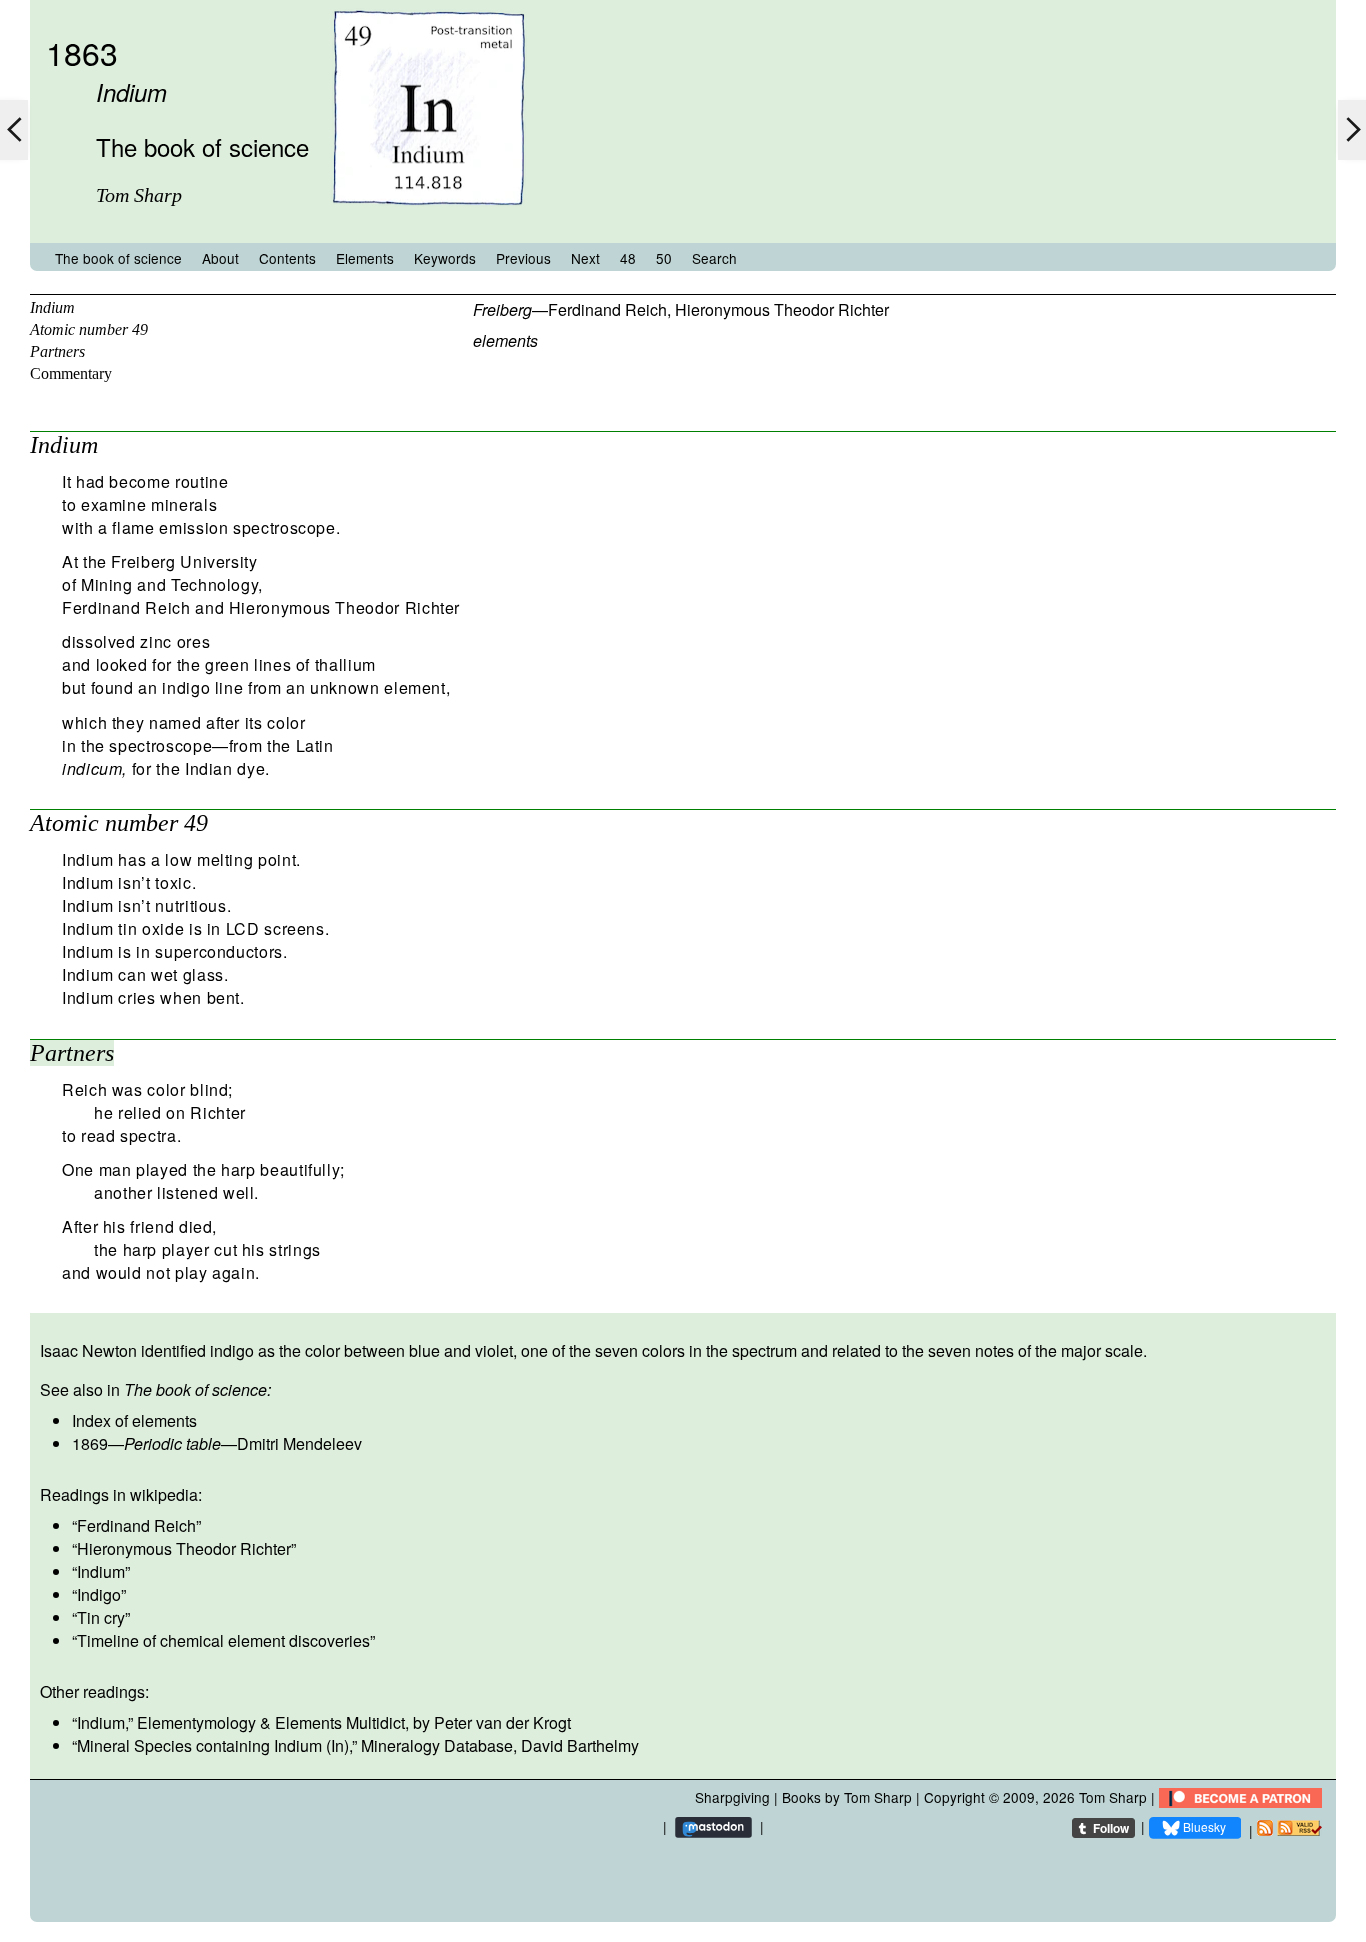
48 (628, 258)
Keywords (445, 258)
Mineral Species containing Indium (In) (213, 1745)
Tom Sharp (1113, 1797)
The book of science (118, 258)
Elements (365, 258)
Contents (287, 258)
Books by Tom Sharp (847, 1797)
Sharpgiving (732, 1797)
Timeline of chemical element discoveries (223, 1640)
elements (505, 340)
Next (585, 258)
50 (664, 258)
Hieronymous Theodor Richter (782, 309)
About (220, 258)
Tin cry (101, 1617)
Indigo (99, 1594)
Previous (523, 258)
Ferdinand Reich (607, 309)
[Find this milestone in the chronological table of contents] (429, 223)
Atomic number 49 (89, 329)
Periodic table (172, 1443)
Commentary (71, 373)
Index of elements (134, 1420)
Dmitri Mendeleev (299, 1443)
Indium (52, 307)
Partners (57, 351)
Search (714, 258)
